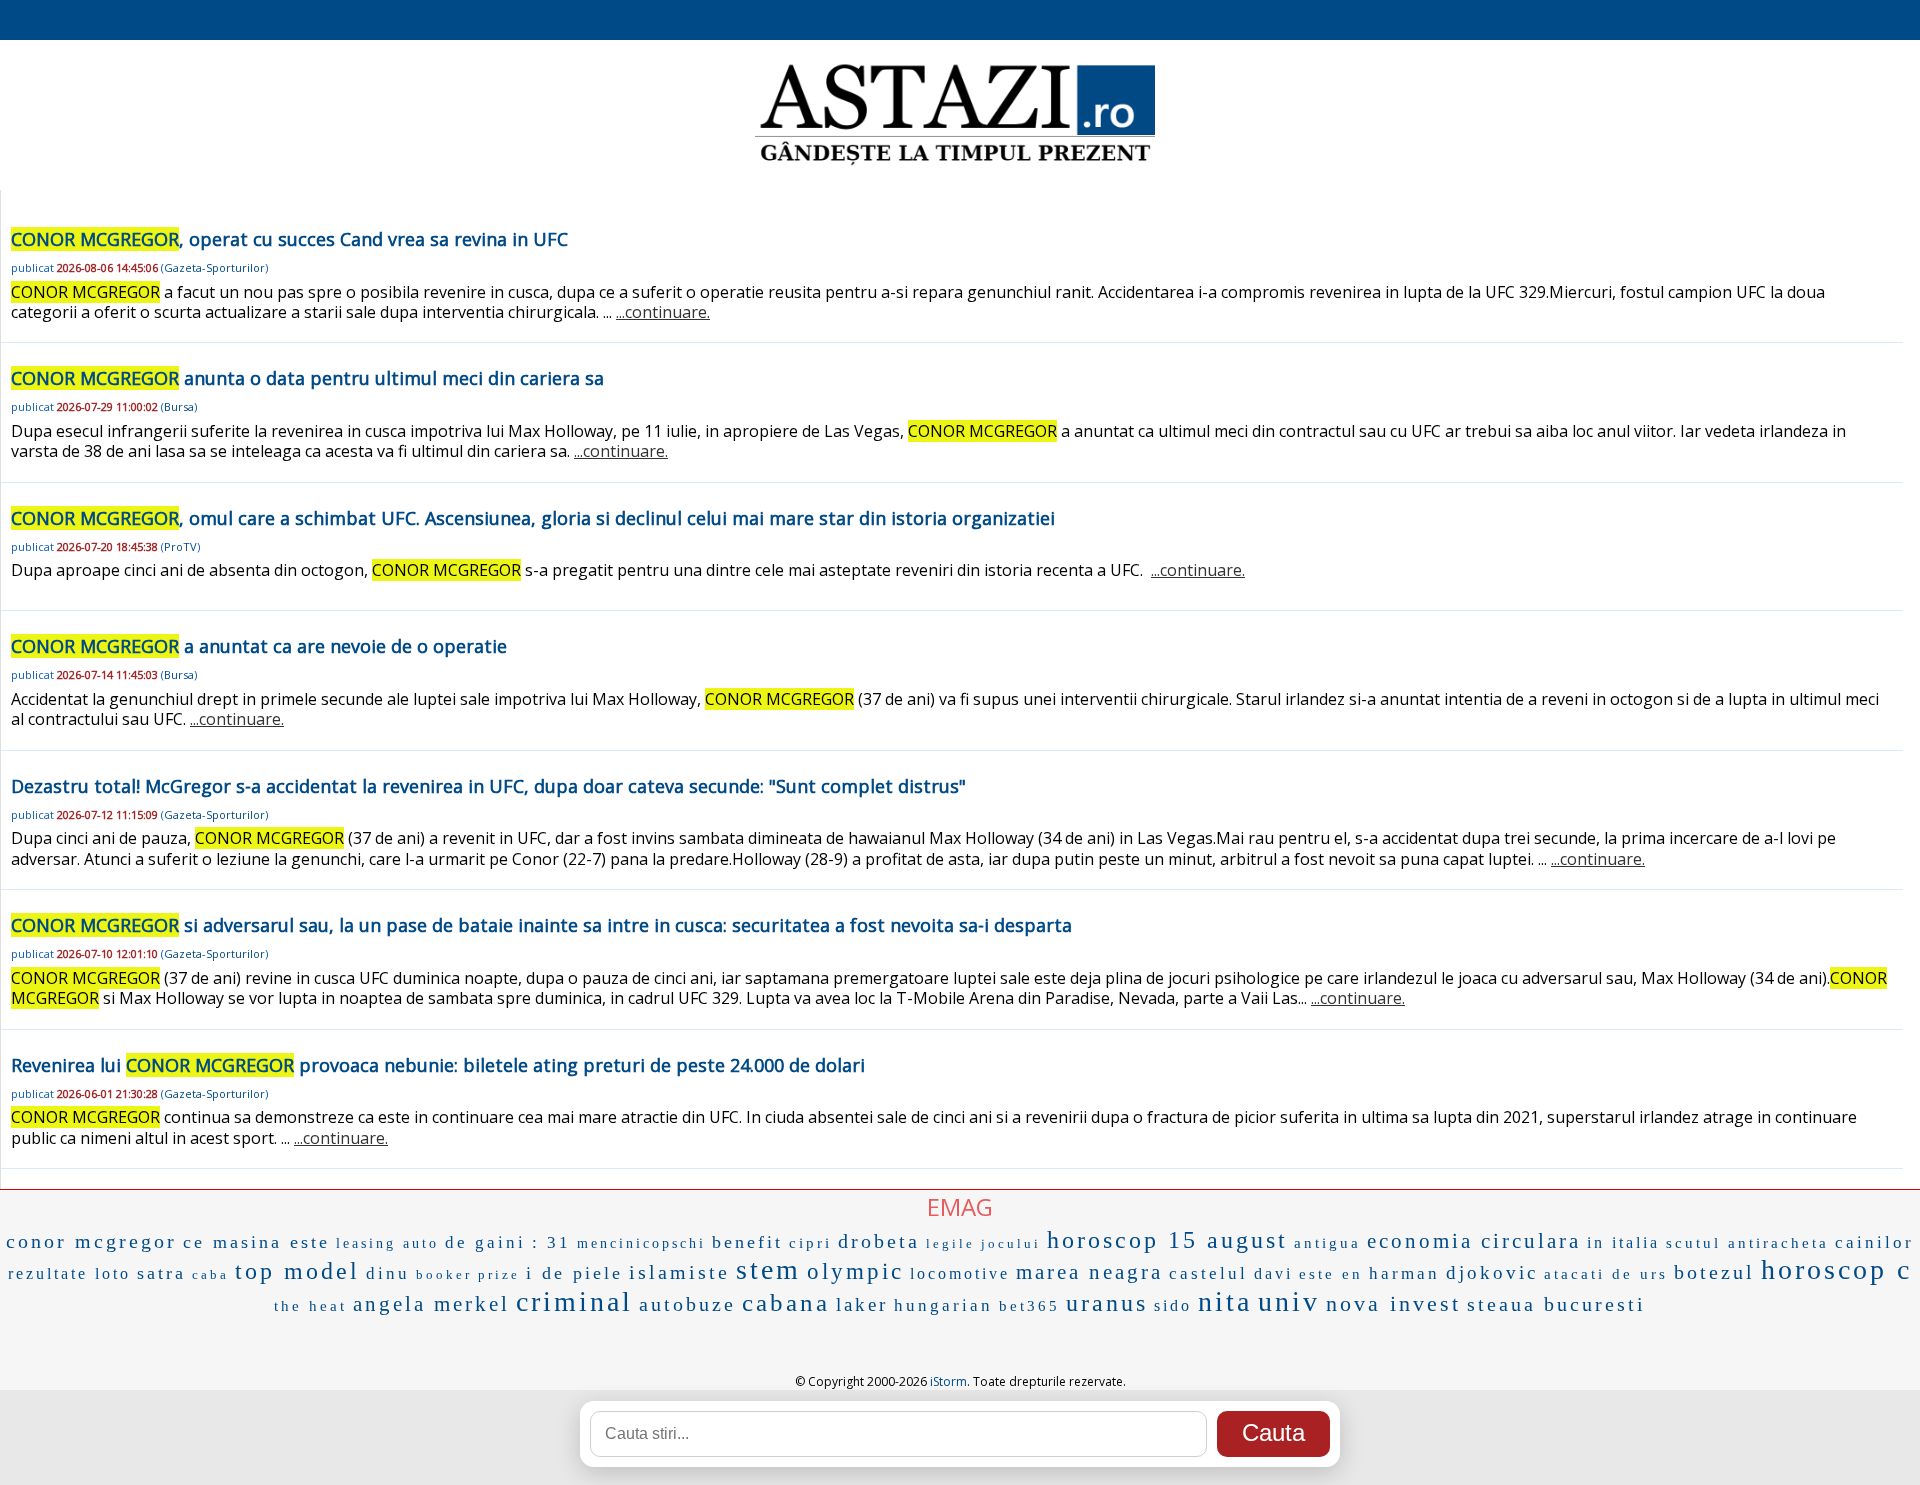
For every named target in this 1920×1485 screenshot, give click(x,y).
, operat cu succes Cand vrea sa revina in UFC (289, 239)
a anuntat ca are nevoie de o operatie (259, 646)
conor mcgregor (91, 1241)
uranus (1107, 1303)
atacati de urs (1606, 1274)
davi (1273, 1273)
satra (161, 1273)
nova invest (1393, 1303)
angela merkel (431, 1304)
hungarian (943, 1305)
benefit (747, 1242)
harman (1404, 1273)
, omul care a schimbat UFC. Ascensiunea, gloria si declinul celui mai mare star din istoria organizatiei (533, 518)
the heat (310, 1306)
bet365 (1029, 1306)
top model (297, 1271)
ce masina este (256, 1242)
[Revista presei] (955, 163)
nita (1225, 1301)
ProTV (180, 546)
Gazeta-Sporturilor (214, 267)
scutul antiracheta (1747, 1243)
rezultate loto (69, 1273)
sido (1173, 1305)
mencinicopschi (641, 1243)
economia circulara (1474, 1241)
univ (1289, 1301)
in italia (1623, 1242)
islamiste (679, 1272)
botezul (1714, 1272)
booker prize (468, 1274)
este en (1331, 1274)
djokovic (1492, 1272)
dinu (388, 1273)
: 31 (551, 1242)
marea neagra (1089, 1272)
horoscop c (1836, 1269)
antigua (1327, 1243)
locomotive (960, 1273)
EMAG (960, 1206)
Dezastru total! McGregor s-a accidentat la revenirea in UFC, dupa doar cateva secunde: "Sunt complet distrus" (488, 786)
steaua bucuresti (1556, 1304)
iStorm (948, 1381)
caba (210, 1274)
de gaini (485, 1242)
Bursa (179, 406)
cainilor (1874, 1242)
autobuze (687, 1304)
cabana (786, 1302)
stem (768, 1269)
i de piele (574, 1273)
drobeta (879, 1241)
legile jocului (983, 1243)
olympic (855, 1271)
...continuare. (663, 312)
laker (862, 1304)
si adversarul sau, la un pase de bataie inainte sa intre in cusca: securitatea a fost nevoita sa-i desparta (541, 925)
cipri (810, 1243)
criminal (574, 1301)
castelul (1208, 1273)
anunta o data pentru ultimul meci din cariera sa (307, 378)
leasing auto (387, 1243)
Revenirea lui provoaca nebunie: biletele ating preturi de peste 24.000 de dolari (438, 1065)
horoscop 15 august (1167, 1240)
